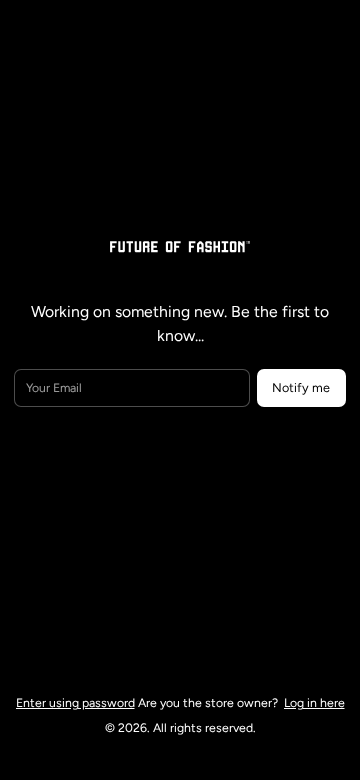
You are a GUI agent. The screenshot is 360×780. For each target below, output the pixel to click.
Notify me (301, 387)
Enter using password (75, 702)
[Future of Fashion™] (180, 245)
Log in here (314, 702)
